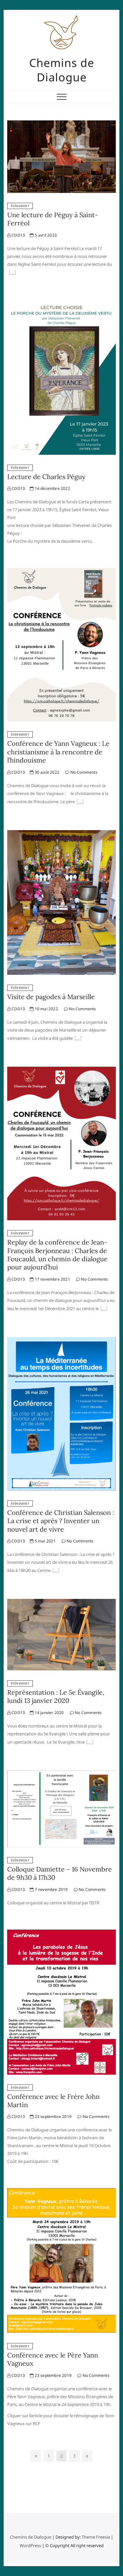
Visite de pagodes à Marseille (51, 997)
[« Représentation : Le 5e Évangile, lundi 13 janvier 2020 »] (90, 1743)
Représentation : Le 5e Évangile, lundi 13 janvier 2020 (56, 1696)
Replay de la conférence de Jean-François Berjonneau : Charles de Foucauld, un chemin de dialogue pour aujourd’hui (57, 1255)
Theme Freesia (96, 2537)
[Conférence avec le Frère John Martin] (61, 1934)
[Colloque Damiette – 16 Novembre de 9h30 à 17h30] (61, 1774)
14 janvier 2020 (49, 1713)
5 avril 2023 (45, 235)
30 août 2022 (46, 772)
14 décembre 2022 (52, 488)
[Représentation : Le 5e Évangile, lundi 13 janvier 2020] (61, 1603)
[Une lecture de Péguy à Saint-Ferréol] (61, 124)
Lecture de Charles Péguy (46, 477)
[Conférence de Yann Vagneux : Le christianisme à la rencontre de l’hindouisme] (61, 572)
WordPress (30, 2545)
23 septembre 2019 (52, 2116)
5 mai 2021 (44, 1541)
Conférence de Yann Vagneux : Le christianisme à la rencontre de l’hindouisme (58, 752)
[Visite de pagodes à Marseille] (61, 834)
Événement (20, 206)
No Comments (83, 772)
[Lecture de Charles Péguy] (61, 305)
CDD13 (18, 235)
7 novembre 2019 (51, 1889)
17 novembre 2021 (52, 1279)
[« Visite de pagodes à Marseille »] (78, 1039)
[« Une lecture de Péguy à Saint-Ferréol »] (12, 273)
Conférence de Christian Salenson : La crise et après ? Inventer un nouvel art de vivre (61, 1521)
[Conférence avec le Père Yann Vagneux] (61, 2192)
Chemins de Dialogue (62, 70)
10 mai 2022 (46, 1009)
